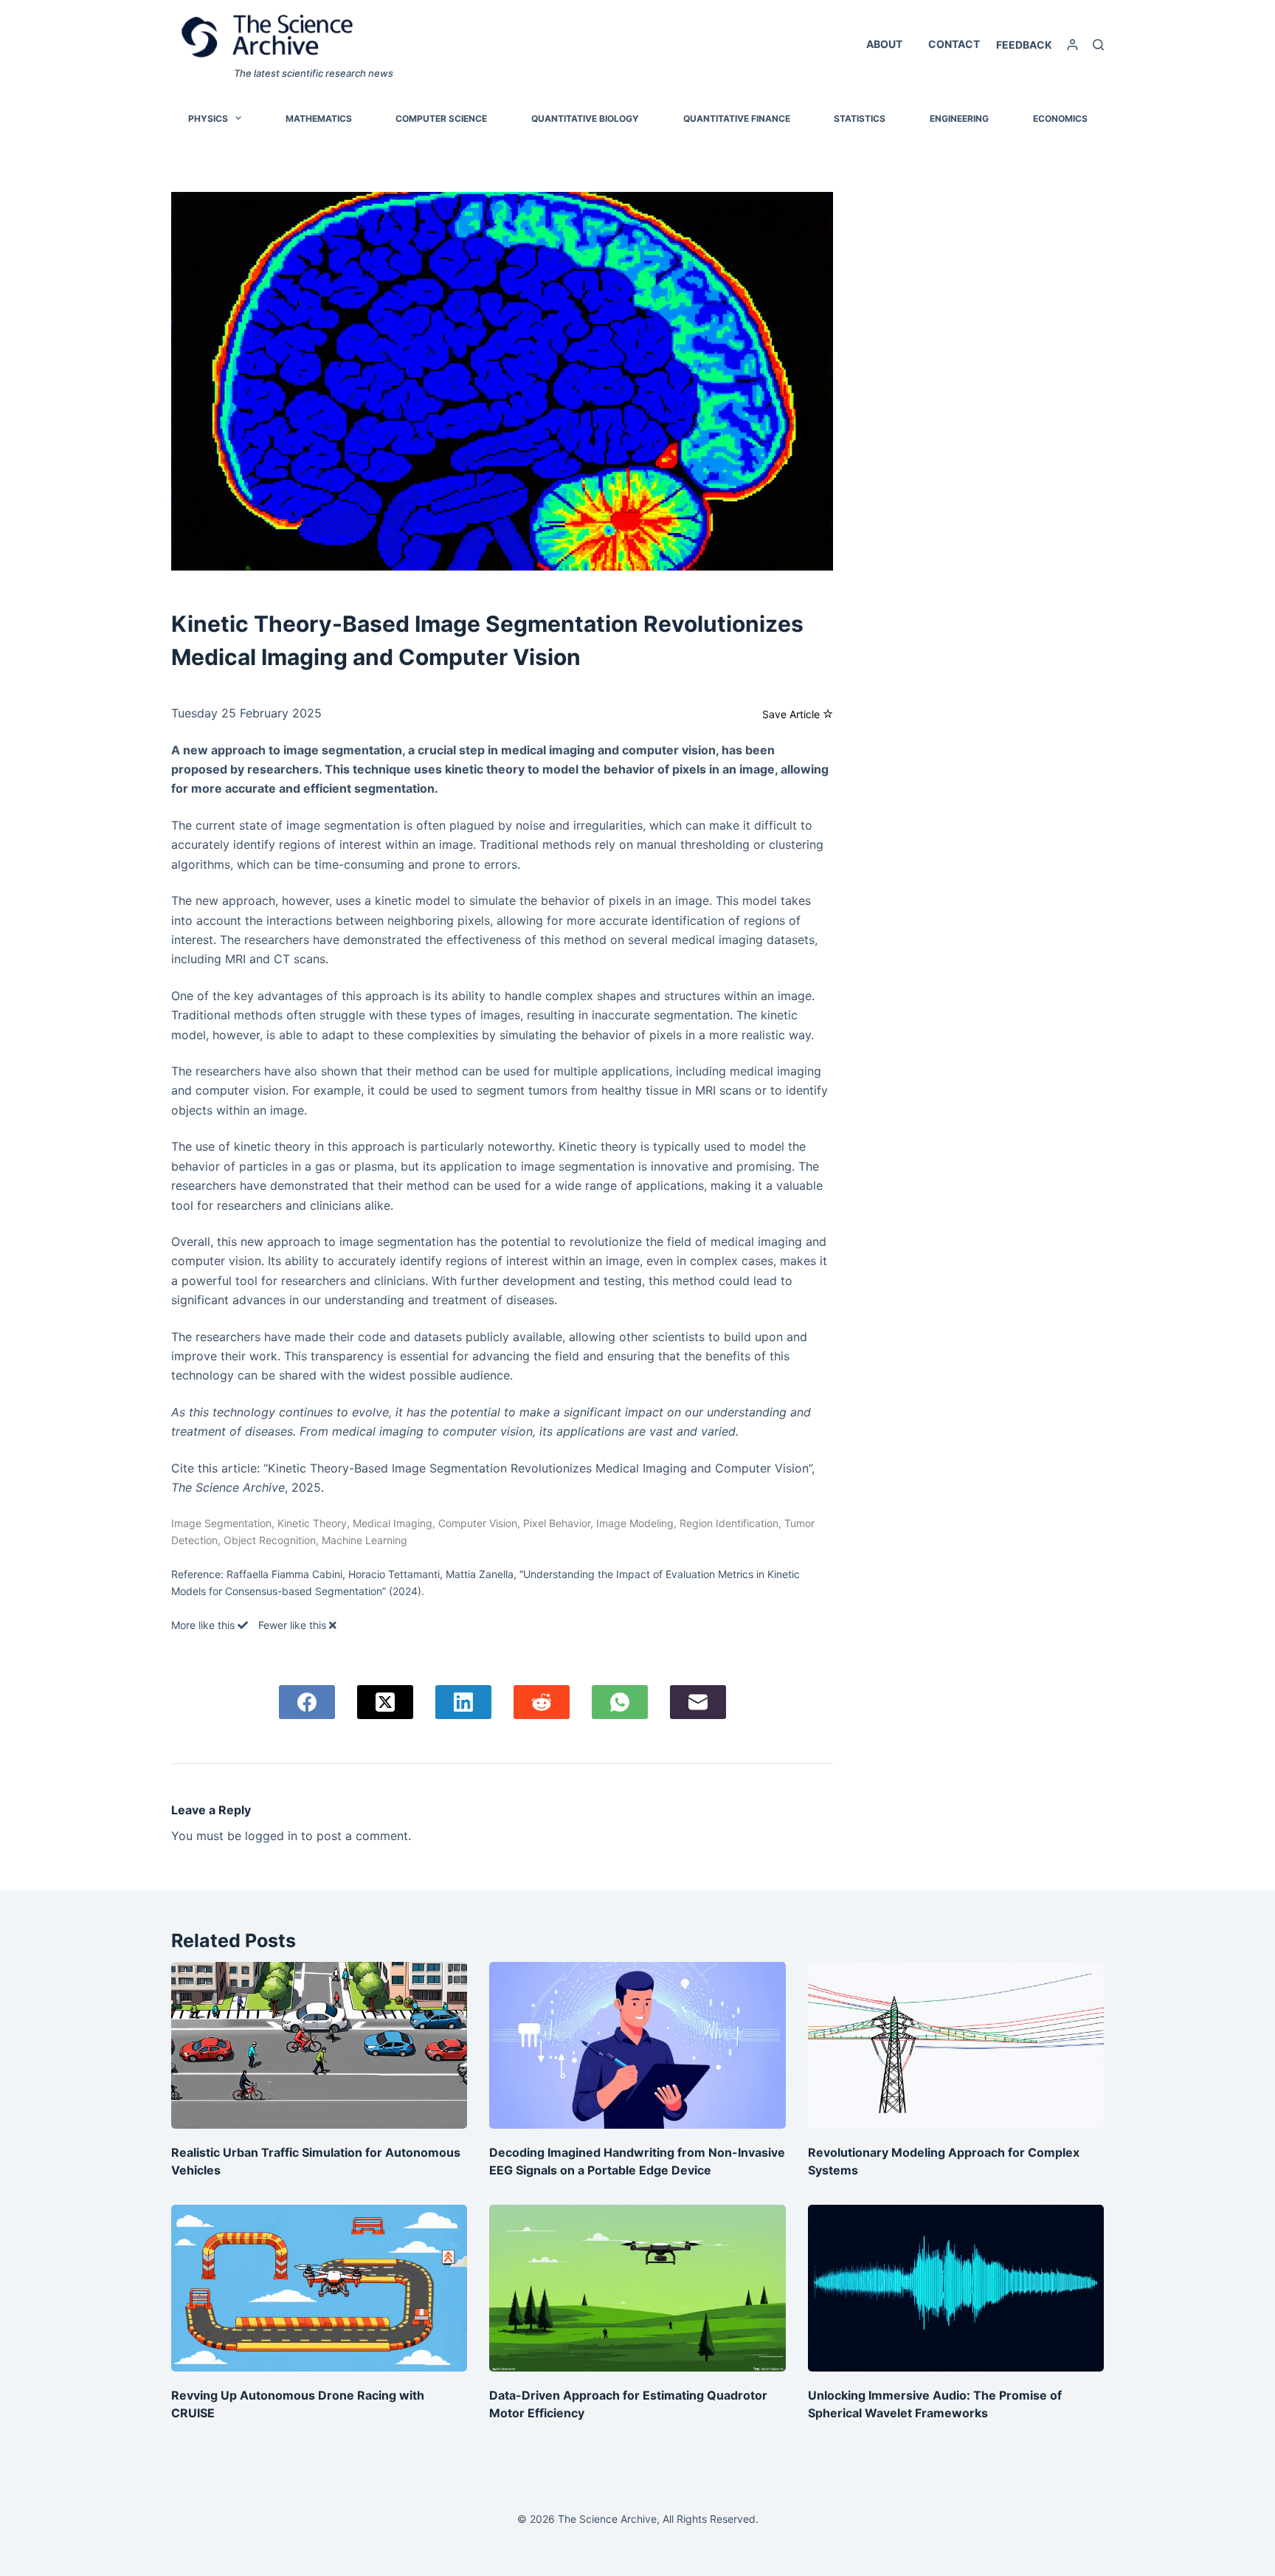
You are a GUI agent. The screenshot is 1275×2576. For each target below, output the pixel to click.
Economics (1060, 118)
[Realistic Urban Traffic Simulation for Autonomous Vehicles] (319, 2045)
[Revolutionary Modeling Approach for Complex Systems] (956, 2045)
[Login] (1072, 45)
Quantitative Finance (737, 118)
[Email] (698, 1702)
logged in (271, 1836)
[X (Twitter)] (385, 1702)
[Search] (1098, 45)
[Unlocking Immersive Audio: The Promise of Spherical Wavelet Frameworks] (956, 2288)
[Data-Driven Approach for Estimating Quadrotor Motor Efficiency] (637, 2288)
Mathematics (319, 118)
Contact (954, 44)
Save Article (792, 714)
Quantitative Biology (585, 118)
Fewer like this (294, 1625)
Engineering (959, 118)
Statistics (860, 118)
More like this (204, 1625)
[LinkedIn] (463, 1702)
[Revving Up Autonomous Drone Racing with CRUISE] (319, 2288)
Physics (208, 118)
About (884, 44)
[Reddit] (542, 1702)
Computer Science (441, 118)
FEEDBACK (1024, 45)
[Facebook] (307, 1702)
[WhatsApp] (620, 1702)
